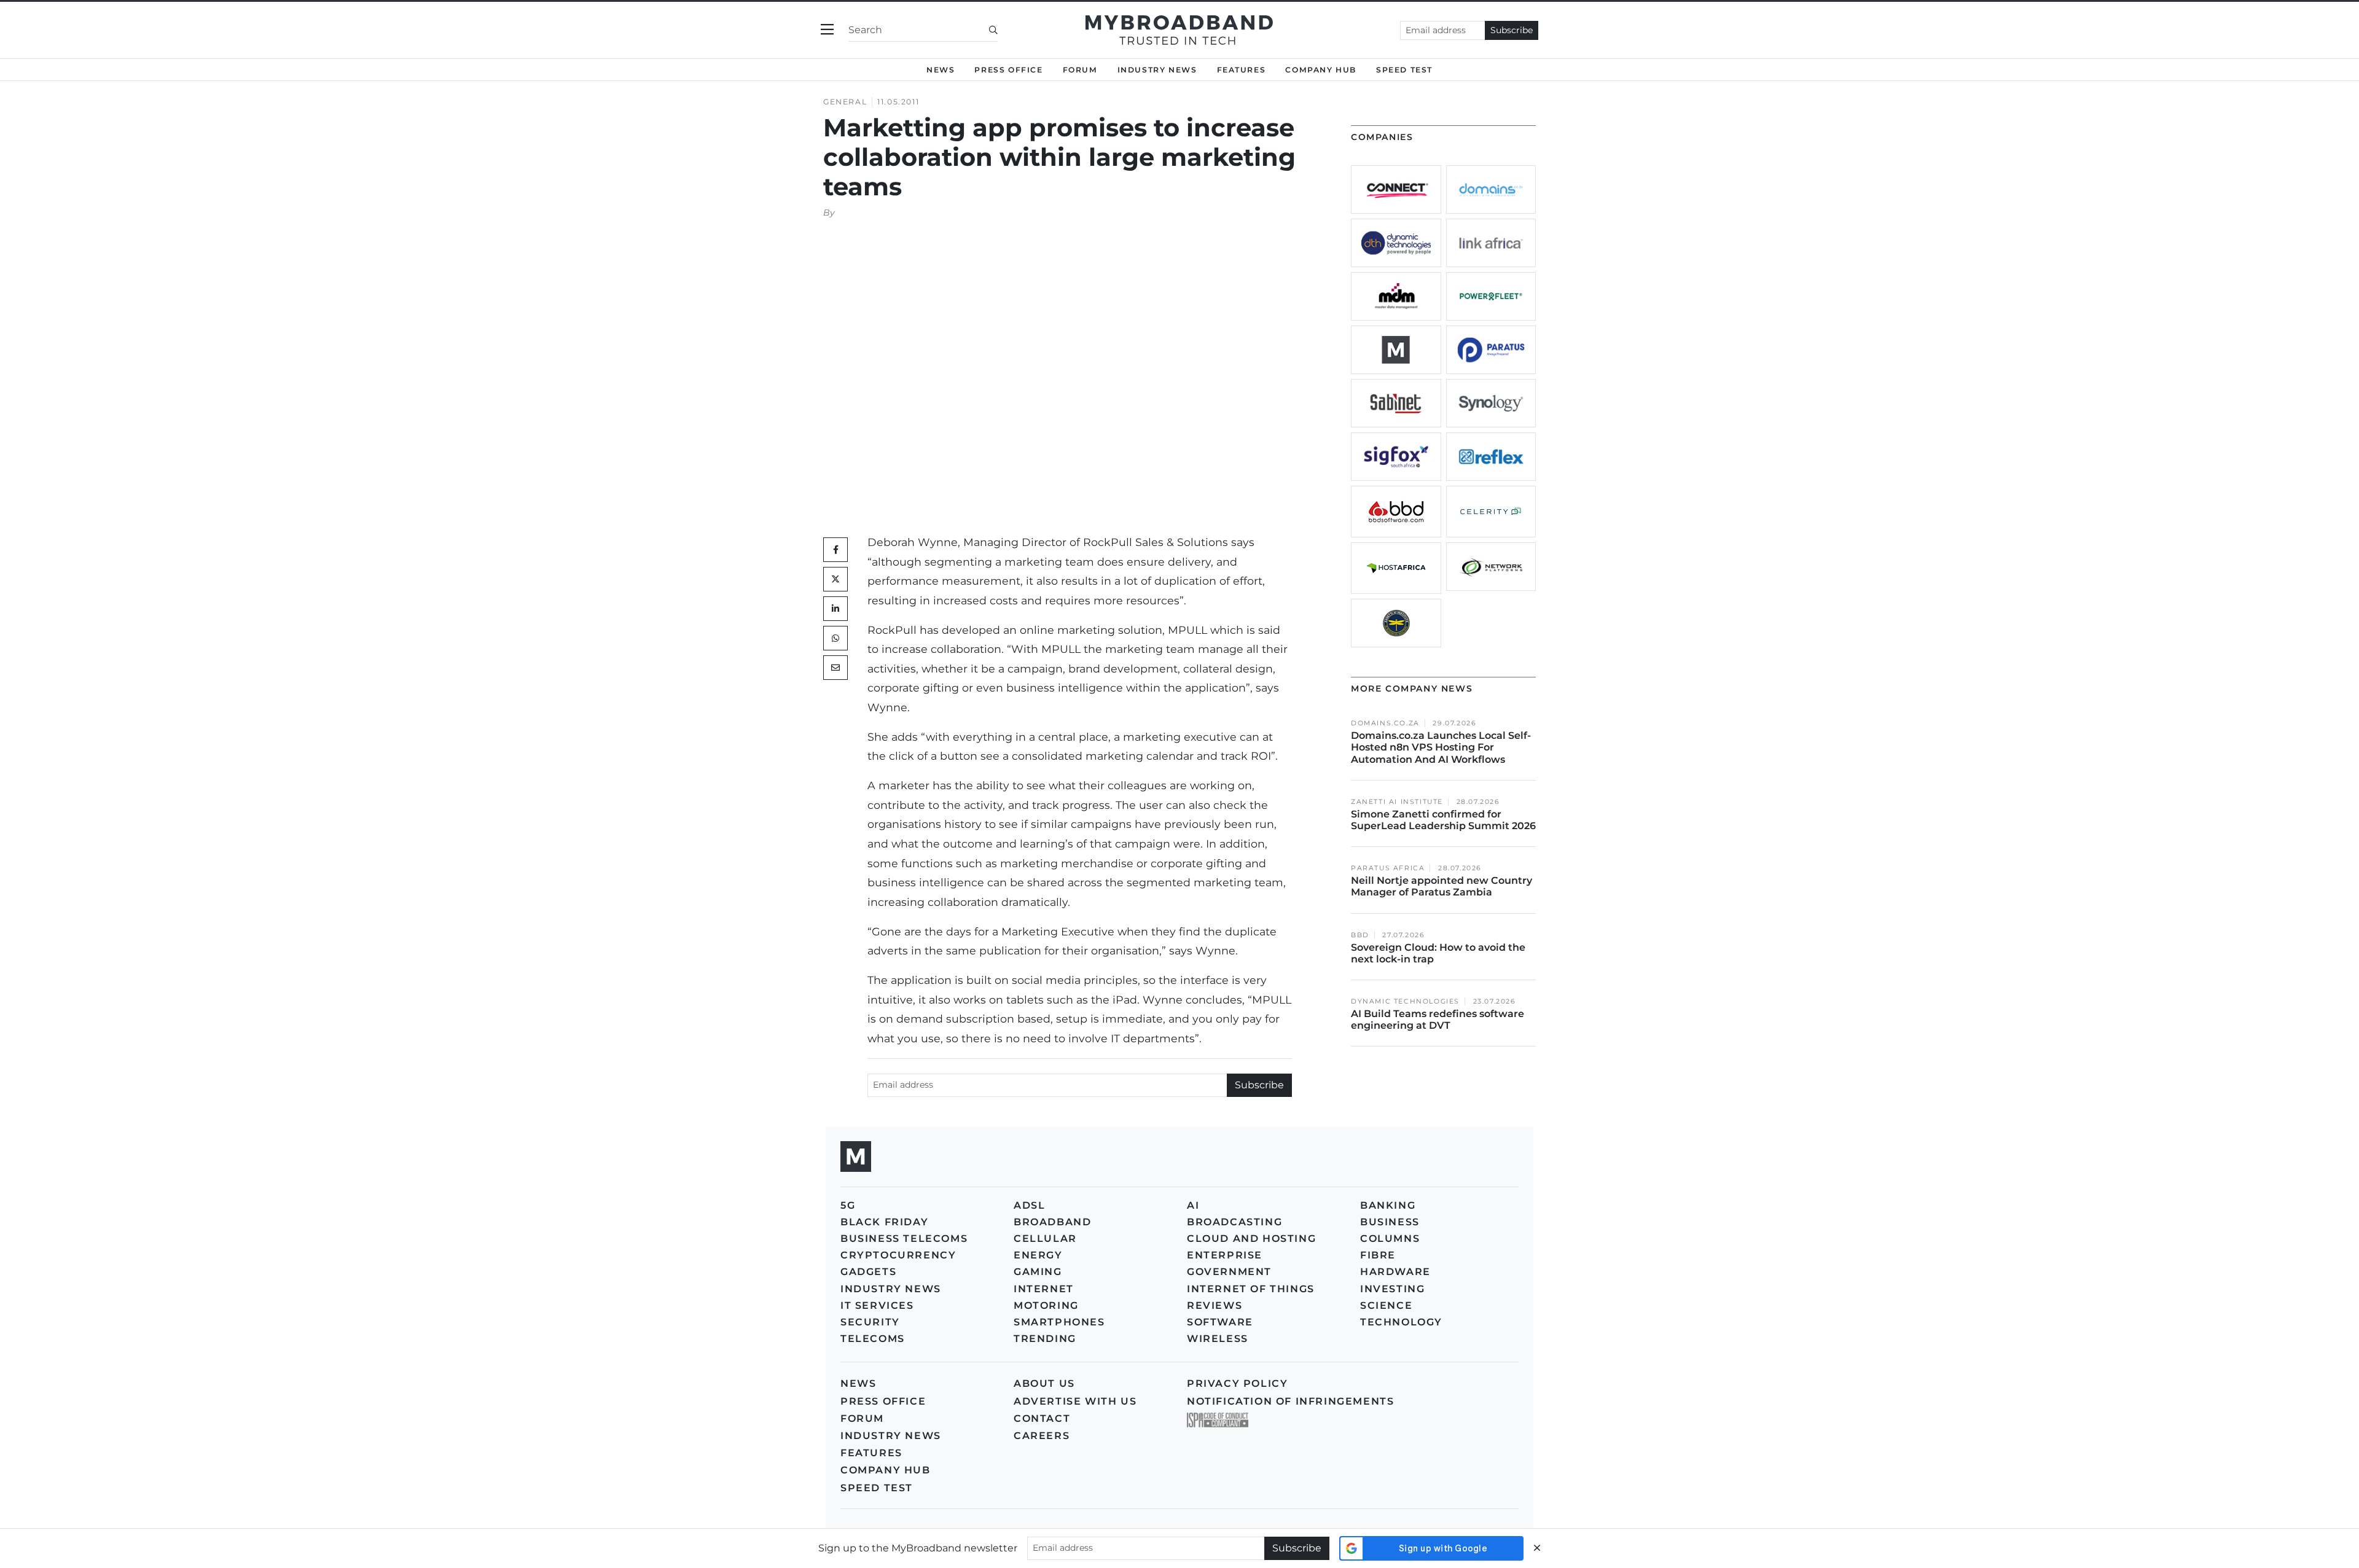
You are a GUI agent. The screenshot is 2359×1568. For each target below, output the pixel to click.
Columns (1390, 1238)
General (845, 102)
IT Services (877, 1305)
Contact (1042, 1418)
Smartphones (1059, 1322)
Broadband (1052, 1222)
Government (1229, 1272)
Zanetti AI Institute (1397, 802)
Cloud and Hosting (1251, 1238)
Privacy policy (1237, 1383)
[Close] (1537, 1548)
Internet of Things (1251, 1289)
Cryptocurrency (898, 1255)
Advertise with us (1075, 1401)
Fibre (1378, 1255)
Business (1390, 1222)
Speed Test (877, 1488)
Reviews (1215, 1305)
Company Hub (1321, 70)
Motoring (1046, 1305)
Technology (1401, 1322)
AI (1193, 1205)
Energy (1038, 1255)
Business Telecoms (904, 1238)
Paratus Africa (1388, 868)
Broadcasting (1234, 1222)
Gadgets (868, 1272)
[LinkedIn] (835, 609)
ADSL (1029, 1205)
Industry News (1157, 70)
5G (848, 1205)
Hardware (1395, 1272)
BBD (1360, 935)
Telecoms (873, 1339)
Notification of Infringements (1290, 1401)
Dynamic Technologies (1405, 1001)
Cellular (1045, 1238)
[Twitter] (835, 579)
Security (870, 1322)
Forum (1080, 70)
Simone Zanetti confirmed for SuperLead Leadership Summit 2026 (1443, 820)
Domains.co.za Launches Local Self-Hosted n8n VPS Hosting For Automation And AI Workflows (1441, 747)
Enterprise (1225, 1255)
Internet (1044, 1289)
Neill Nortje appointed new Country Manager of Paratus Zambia (1442, 886)
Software (1220, 1322)
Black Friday (884, 1222)
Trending (1045, 1339)
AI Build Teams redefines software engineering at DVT (1438, 1020)
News (941, 70)
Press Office (1008, 70)
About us (1044, 1383)
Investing (1392, 1289)
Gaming (1038, 1272)
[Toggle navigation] (827, 30)
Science (1386, 1305)
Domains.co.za (1385, 723)
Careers (1042, 1436)
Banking (1388, 1205)
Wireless (1218, 1339)
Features (1242, 70)
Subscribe (1512, 30)
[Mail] (835, 668)
